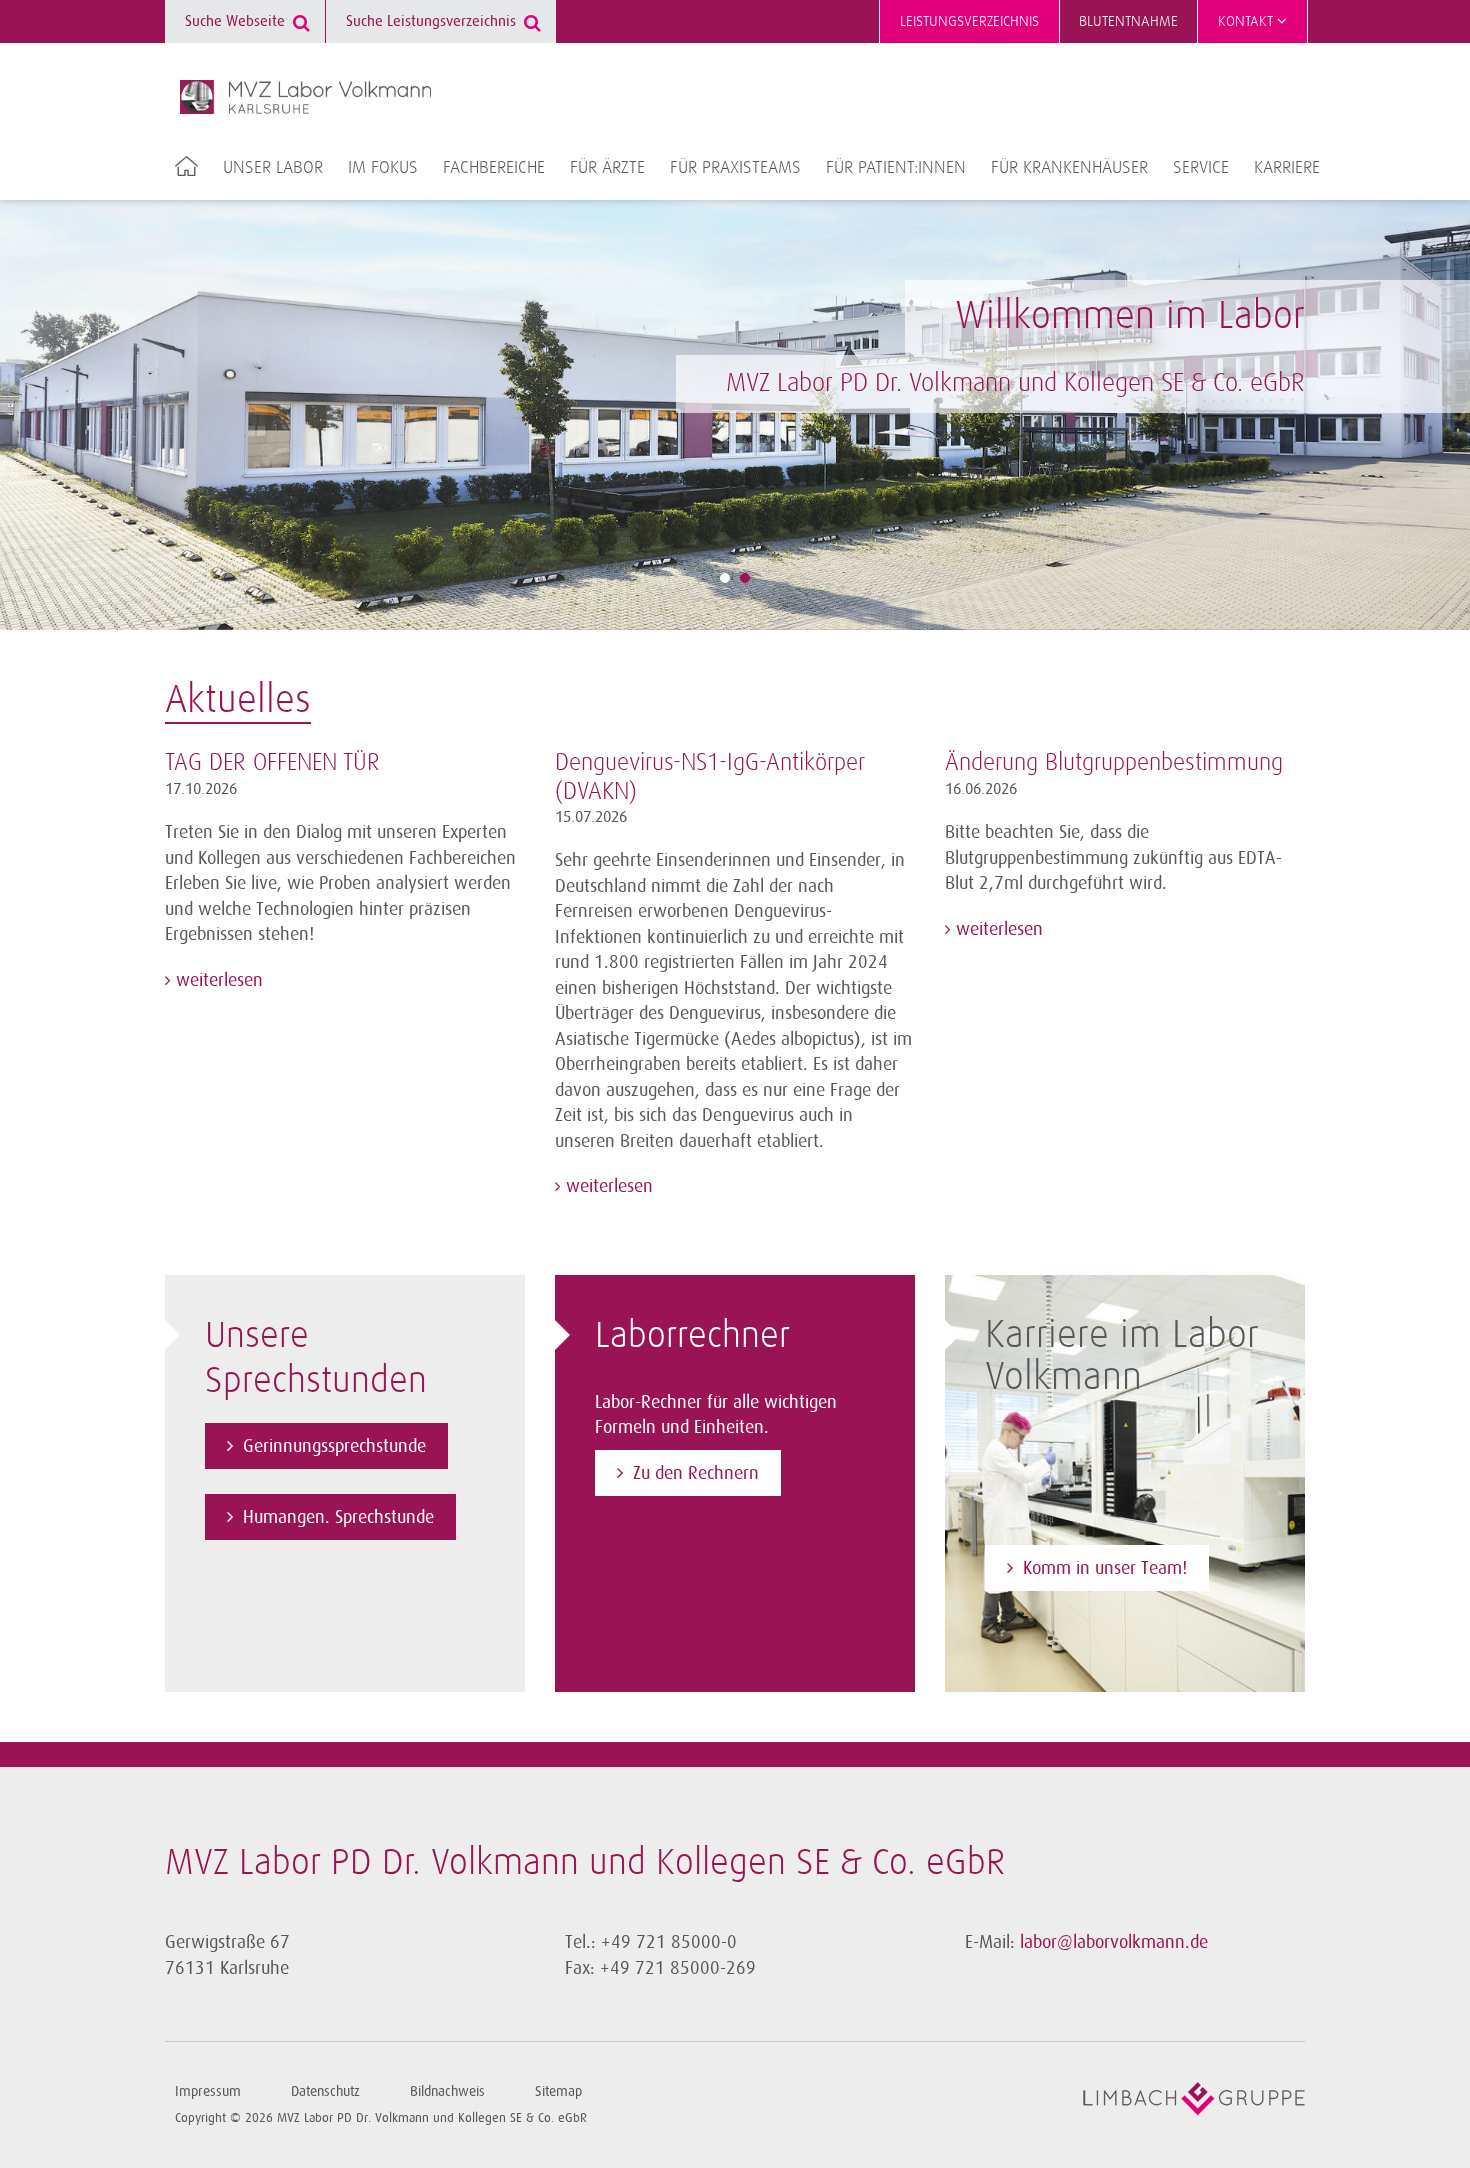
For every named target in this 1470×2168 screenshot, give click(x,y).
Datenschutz (325, 2091)
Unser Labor (273, 168)
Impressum (208, 2091)
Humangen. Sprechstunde (338, 1517)
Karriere (1287, 168)
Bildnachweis (447, 2091)
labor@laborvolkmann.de (1114, 1942)
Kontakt (1247, 21)
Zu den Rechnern (696, 1473)
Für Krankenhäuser (1069, 168)
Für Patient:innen (896, 168)
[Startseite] (305, 97)
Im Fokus (383, 168)
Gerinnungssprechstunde (334, 1446)
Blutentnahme (1128, 21)
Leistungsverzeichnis (969, 21)
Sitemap (558, 2091)
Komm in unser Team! (1105, 1568)
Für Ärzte (607, 168)
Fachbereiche (494, 168)
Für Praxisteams (735, 168)
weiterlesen (217, 980)
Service (1201, 168)
